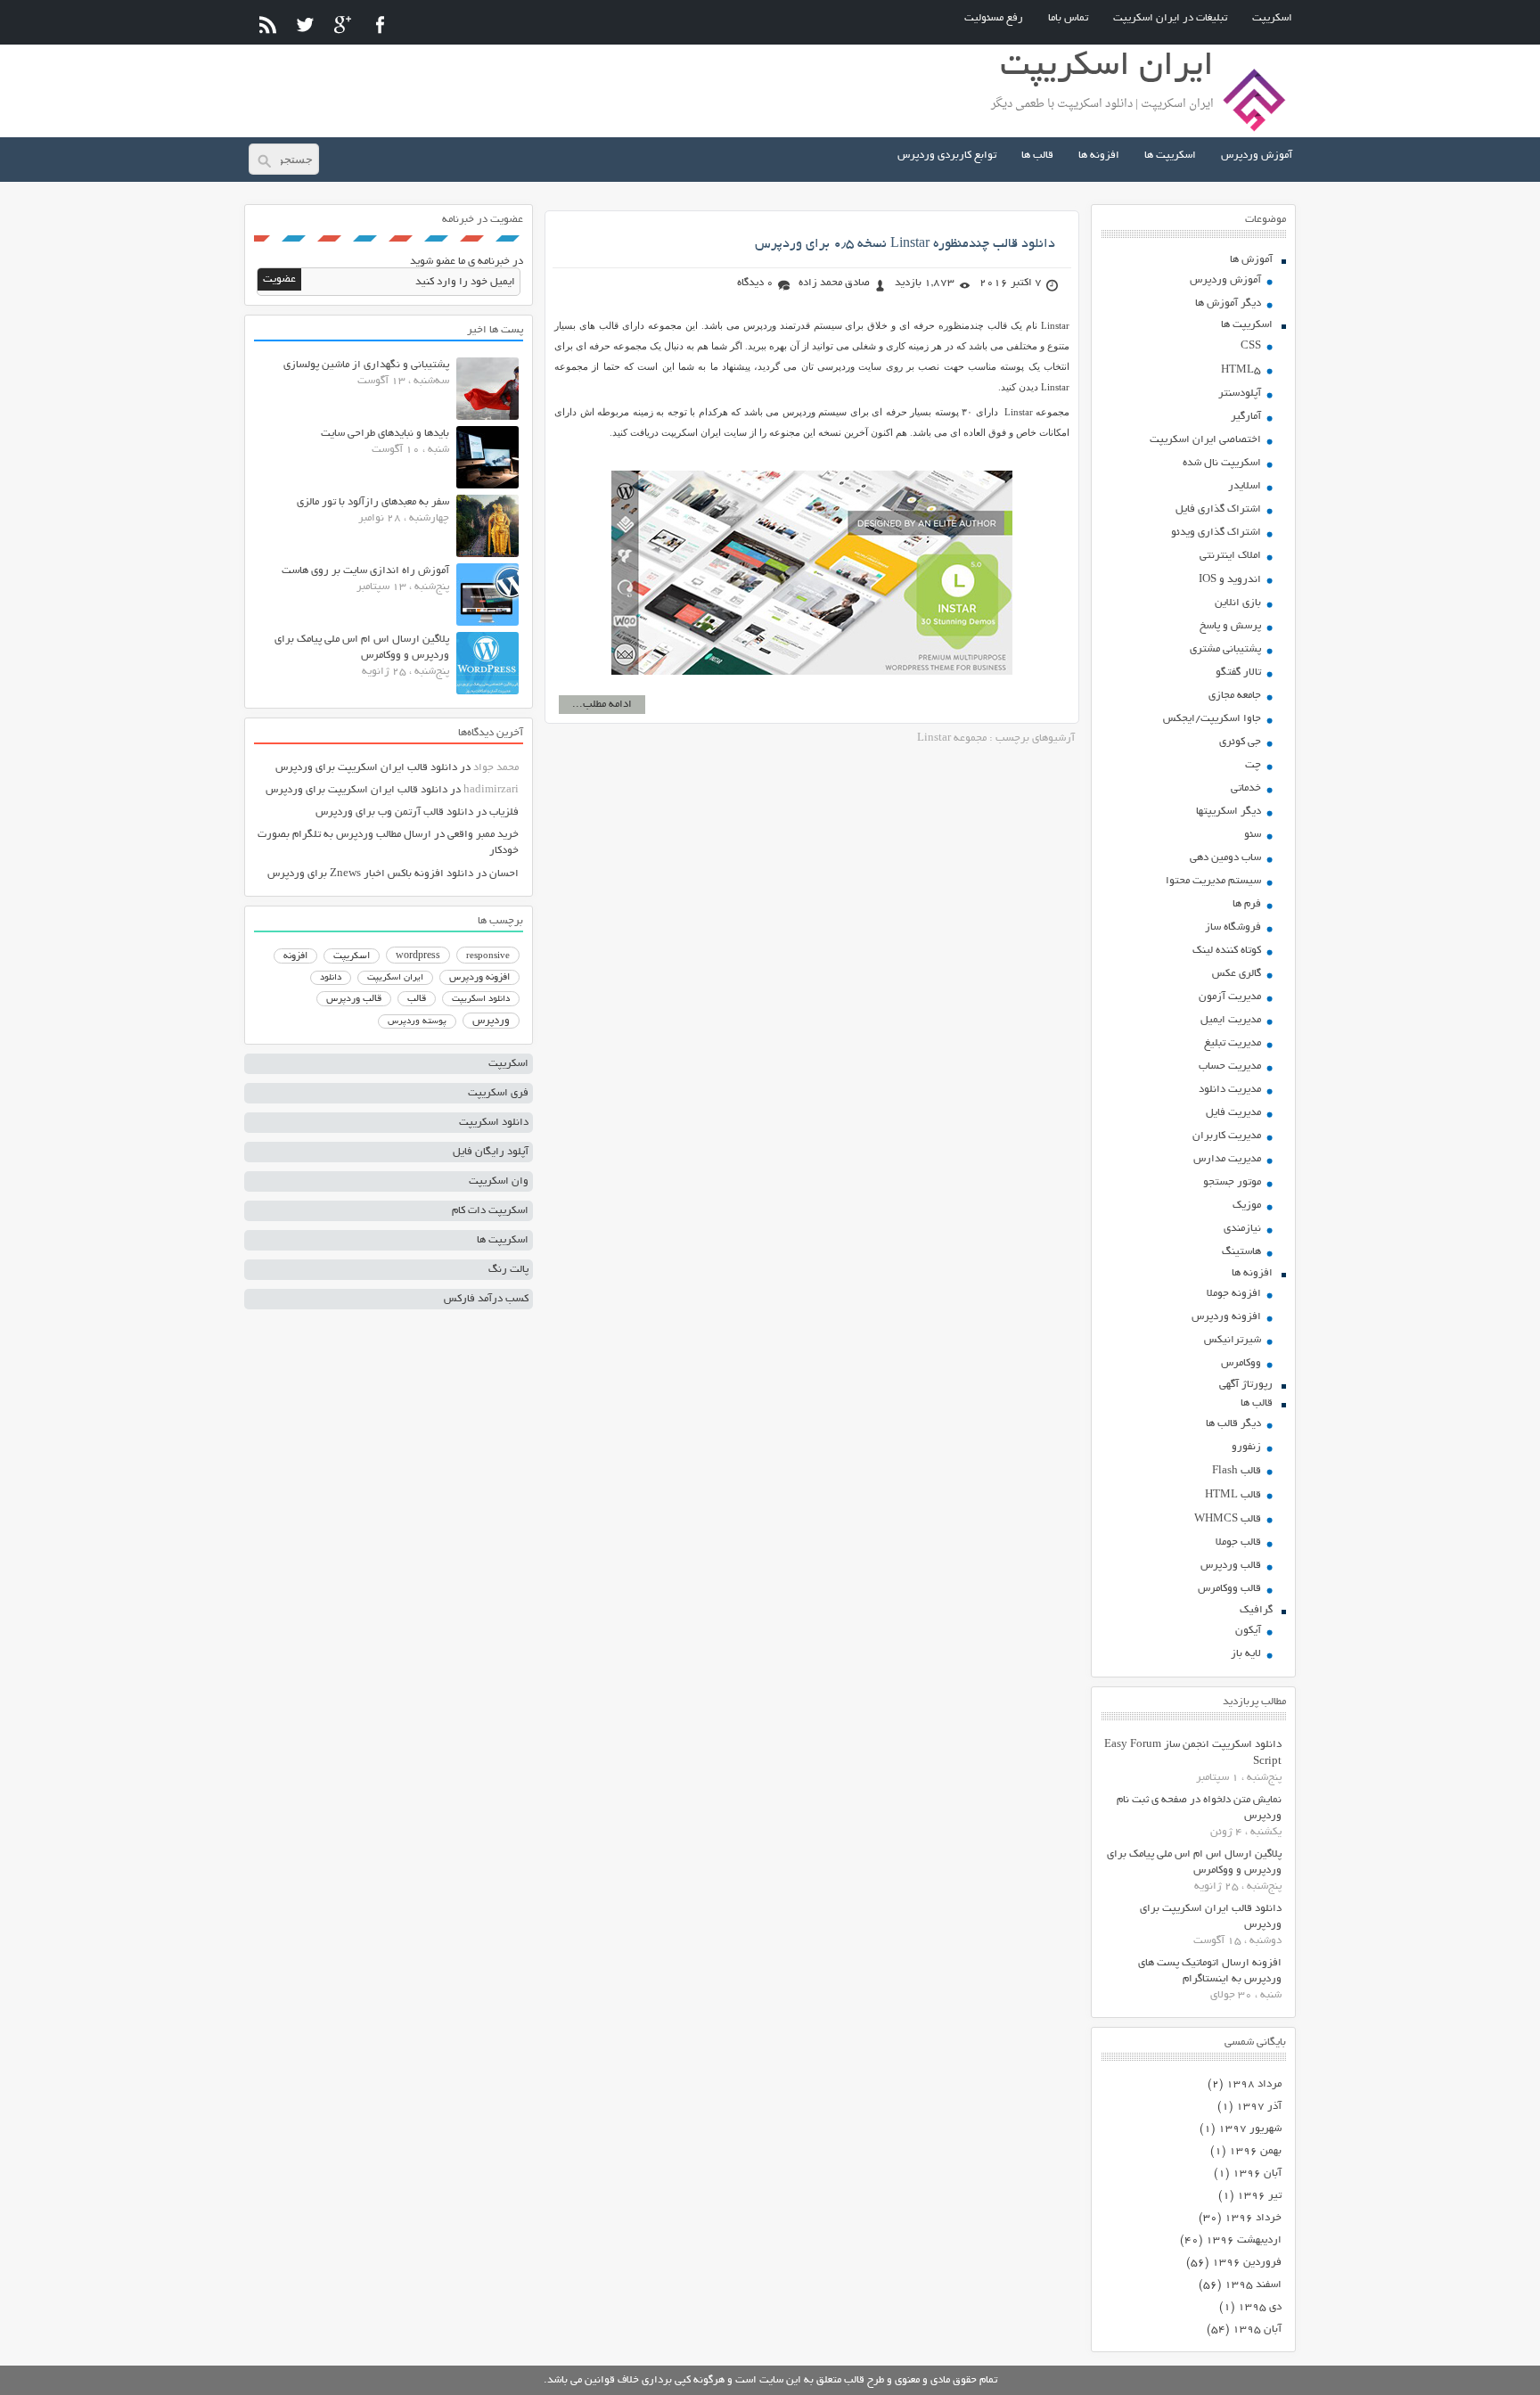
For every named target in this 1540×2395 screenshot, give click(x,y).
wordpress (418, 956)
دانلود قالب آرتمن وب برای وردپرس (394, 812)
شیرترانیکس (1233, 1340)
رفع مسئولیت (994, 18)
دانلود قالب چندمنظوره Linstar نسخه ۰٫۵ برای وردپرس (905, 244)
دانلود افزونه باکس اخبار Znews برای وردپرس (370, 874)
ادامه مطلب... (602, 705)
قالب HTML (1233, 1495)
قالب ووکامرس (1229, 1589)
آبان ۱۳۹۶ (1257, 2174)
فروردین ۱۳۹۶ (1247, 2263)
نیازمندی (1242, 1229)
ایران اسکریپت (395, 978)
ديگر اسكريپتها (1229, 812)
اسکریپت (1272, 18)
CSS (1251, 346)
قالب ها (1037, 156)
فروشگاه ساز (1233, 927)
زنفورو (1246, 1447)
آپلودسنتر (1240, 394)
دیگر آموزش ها (1228, 303)
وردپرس (491, 1021)
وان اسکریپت (499, 1181)
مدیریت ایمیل (1231, 1020)
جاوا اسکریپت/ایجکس (1212, 719)
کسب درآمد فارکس (486, 1299)
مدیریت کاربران (1227, 1136)
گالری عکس (1237, 974)
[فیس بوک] (380, 25)
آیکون (1248, 1631)
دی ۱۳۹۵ (1260, 2307)
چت (1253, 765)
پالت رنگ (508, 1270)
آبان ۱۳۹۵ (1257, 2329)
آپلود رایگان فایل (491, 1152)
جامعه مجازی (1235, 696)
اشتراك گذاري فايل (1218, 509)
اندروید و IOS (1230, 580)
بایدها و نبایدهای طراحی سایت (385, 434)
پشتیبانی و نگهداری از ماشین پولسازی (366, 365)
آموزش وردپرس (1257, 156)
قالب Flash (1237, 1471)
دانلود (331, 978)
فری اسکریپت (498, 1093)
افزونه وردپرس (1226, 1317)
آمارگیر (1246, 417)
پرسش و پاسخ (1230, 626)
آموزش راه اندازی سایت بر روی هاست (365, 571)
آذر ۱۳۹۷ (1259, 2107)
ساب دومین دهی (1225, 858)
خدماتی (1246, 788)
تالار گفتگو (1238, 673)
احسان (504, 874)
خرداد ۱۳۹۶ (1253, 2218)
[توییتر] (305, 25)
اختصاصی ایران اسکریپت (1205, 440)
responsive (488, 956)
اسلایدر (1245, 486)
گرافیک (1256, 1610)
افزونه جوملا (1234, 1294)
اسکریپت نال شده (1222, 463)
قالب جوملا (1238, 1542)
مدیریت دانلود (1230, 1090)
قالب (417, 999)
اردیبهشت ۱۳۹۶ (1244, 2240)
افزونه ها (1099, 156)
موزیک (1247, 1206)
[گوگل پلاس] (343, 25)
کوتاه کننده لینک (1227, 951)
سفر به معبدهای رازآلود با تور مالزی (373, 502)
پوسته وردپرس (417, 1022)
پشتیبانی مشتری (1225, 649)
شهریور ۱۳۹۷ (1250, 2129)
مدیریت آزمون (1230, 997)
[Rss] (268, 25)
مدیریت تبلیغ (1233, 1043)
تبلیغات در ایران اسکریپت (1170, 18)
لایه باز (1246, 1654)
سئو (1253, 835)
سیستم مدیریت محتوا (1213, 881)
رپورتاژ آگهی (1246, 1385)
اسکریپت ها (1170, 156)
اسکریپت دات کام (490, 1211)
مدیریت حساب (1230, 1066)
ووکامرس (1241, 1363)
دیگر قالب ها (1233, 1424)
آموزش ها (1251, 260)
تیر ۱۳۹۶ (1259, 2196)
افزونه (295, 956)
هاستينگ (1241, 1252)
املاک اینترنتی (1230, 556)
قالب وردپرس (1231, 1566)
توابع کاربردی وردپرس (947, 156)
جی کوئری (1240, 742)
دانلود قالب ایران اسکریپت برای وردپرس (366, 768)
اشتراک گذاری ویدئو (1216, 533)
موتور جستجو (1232, 1182)
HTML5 (1241, 370)
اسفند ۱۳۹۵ (1253, 2285)
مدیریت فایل (1233, 1113)
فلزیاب (504, 812)
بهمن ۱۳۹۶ (1255, 2151)
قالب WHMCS (1228, 1519)
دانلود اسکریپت (481, 999)
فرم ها (1247, 904)
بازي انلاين (1238, 603)
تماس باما (1068, 18)
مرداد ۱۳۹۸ (1254, 2084)
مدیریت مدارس (1227, 1159)
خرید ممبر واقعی (483, 835)
